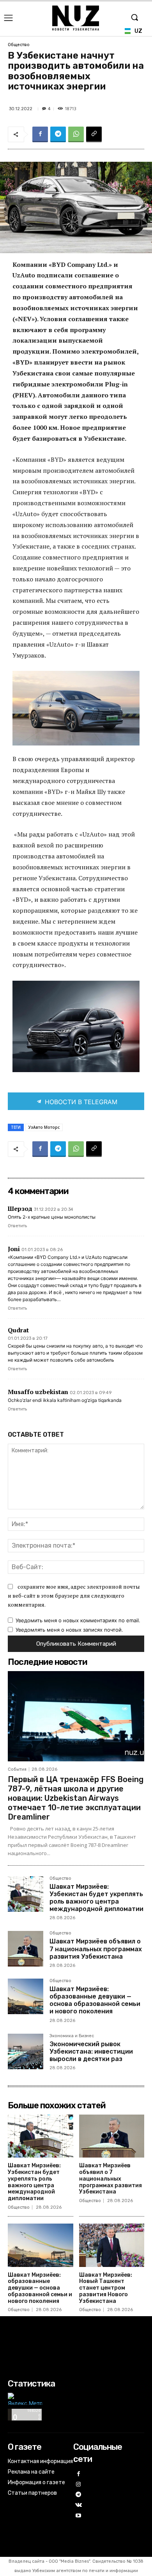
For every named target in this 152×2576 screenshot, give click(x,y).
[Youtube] (79, 2516)
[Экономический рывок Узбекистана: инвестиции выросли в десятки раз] (26, 2051)
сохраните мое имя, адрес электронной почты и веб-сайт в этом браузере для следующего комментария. (74, 1595)
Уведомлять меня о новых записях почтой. (69, 1630)
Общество (19, 45)
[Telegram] (58, 134)
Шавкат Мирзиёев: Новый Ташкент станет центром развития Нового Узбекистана (106, 2288)
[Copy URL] (94, 134)
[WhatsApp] (76, 134)
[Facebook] (40, 134)
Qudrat (18, 1330)
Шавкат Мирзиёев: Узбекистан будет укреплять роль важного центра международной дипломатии (96, 1898)
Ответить (17, 1226)
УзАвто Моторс (44, 1127)
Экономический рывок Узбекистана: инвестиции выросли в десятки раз (91, 2051)
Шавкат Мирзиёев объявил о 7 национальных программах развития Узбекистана (96, 1949)
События (17, 1769)
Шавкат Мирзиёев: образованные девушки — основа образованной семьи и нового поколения (95, 2000)
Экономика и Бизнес (72, 2036)
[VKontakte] (79, 2505)
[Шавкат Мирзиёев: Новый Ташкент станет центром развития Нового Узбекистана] (112, 2245)
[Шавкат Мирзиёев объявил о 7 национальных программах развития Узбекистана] (26, 1949)
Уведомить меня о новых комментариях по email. (78, 1620)
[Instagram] (79, 2485)
